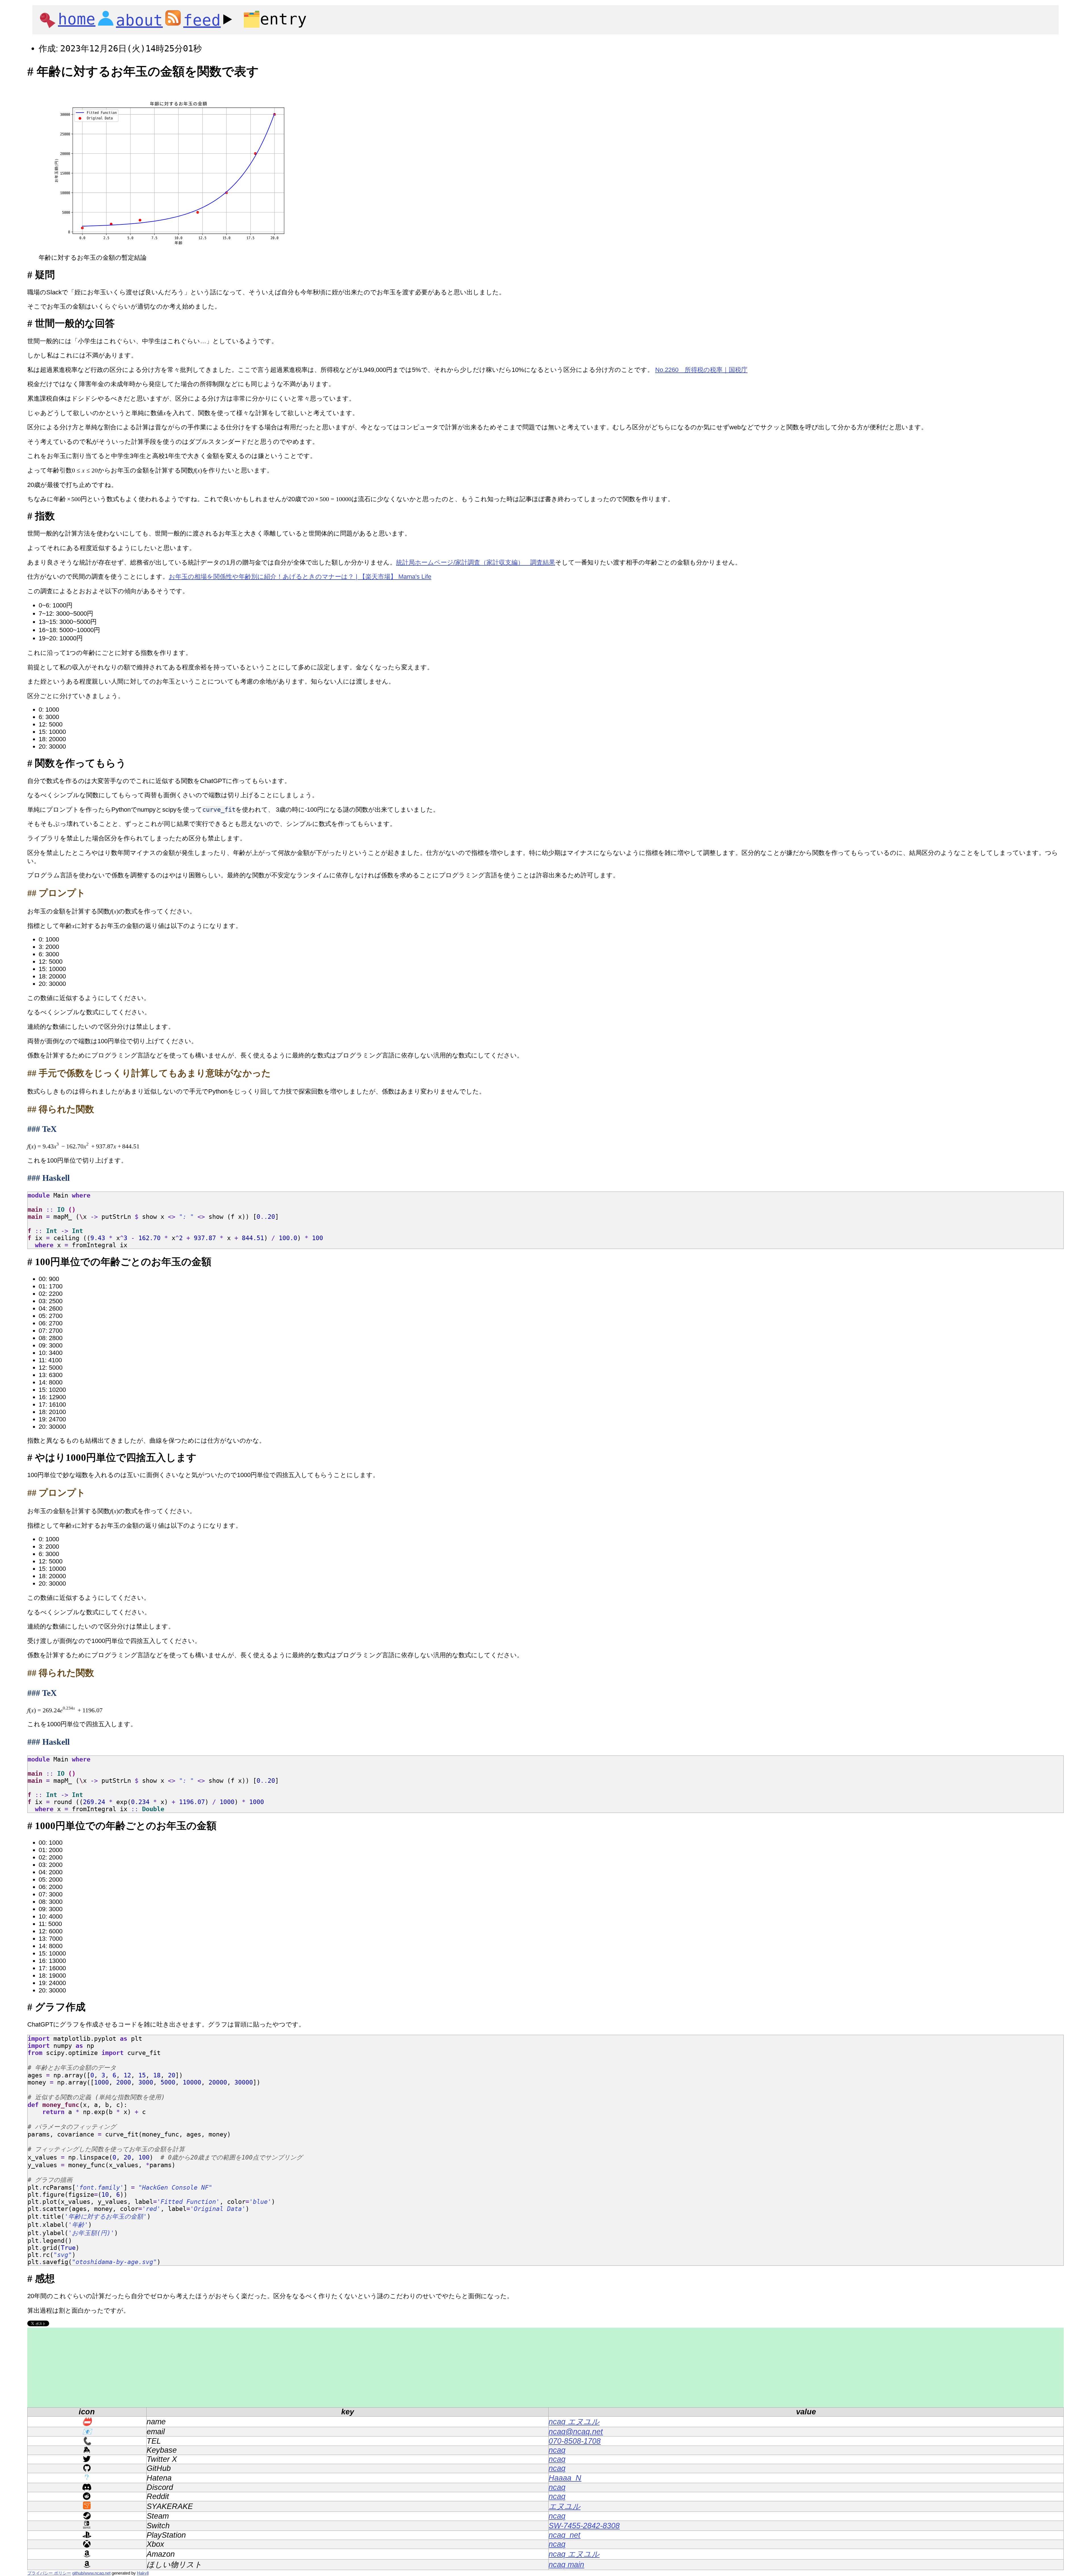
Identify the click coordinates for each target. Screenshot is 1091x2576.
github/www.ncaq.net (91, 2573)
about (139, 20)
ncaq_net (565, 2535)
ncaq (557, 2450)
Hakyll (143, 2573)
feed (202, 20)
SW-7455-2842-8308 (584, 2526)
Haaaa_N (565, 2478)
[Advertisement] (198, 2367)
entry (274, 19)
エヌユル (565, 2506)
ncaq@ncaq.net (576, 2432)
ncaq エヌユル (574, 2422)
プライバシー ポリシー (49, 2573)
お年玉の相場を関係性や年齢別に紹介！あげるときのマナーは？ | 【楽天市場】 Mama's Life (300, 577)
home (77, 19)
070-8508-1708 (575, 2441)
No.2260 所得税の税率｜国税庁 (701, 370)
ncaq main (566, 2565)
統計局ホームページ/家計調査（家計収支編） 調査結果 (476, 562)
